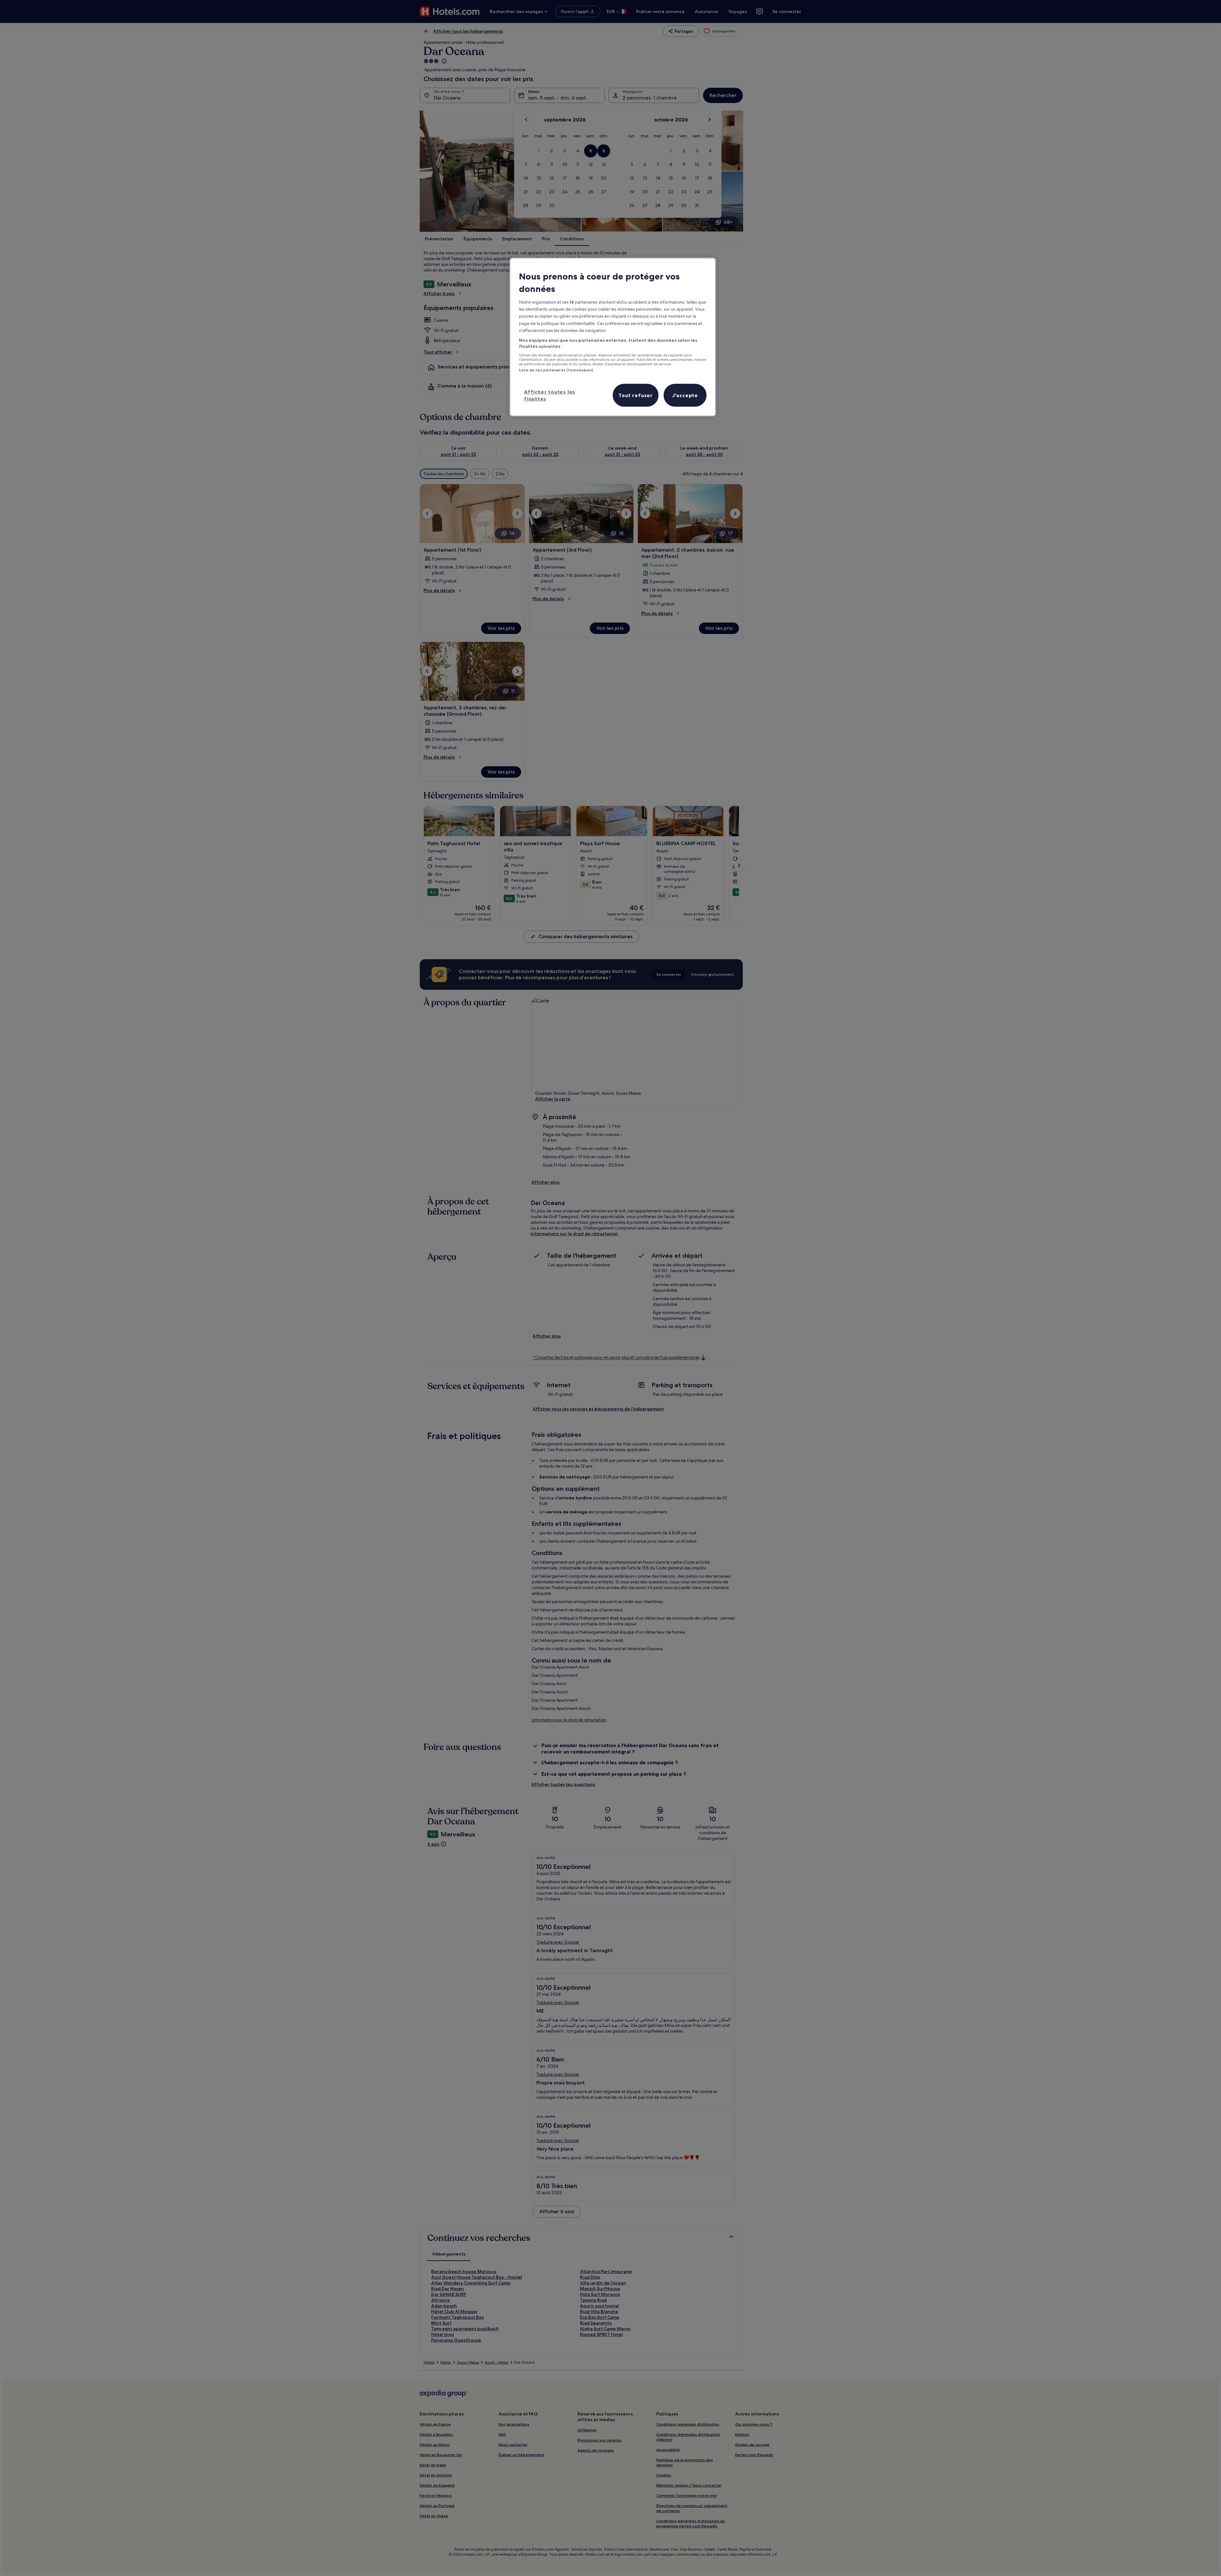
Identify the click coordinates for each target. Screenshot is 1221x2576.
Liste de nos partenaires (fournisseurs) (556, 370)
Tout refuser (636, 395)
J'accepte (685, 395)
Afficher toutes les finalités (550, 395)
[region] (613, 337)
